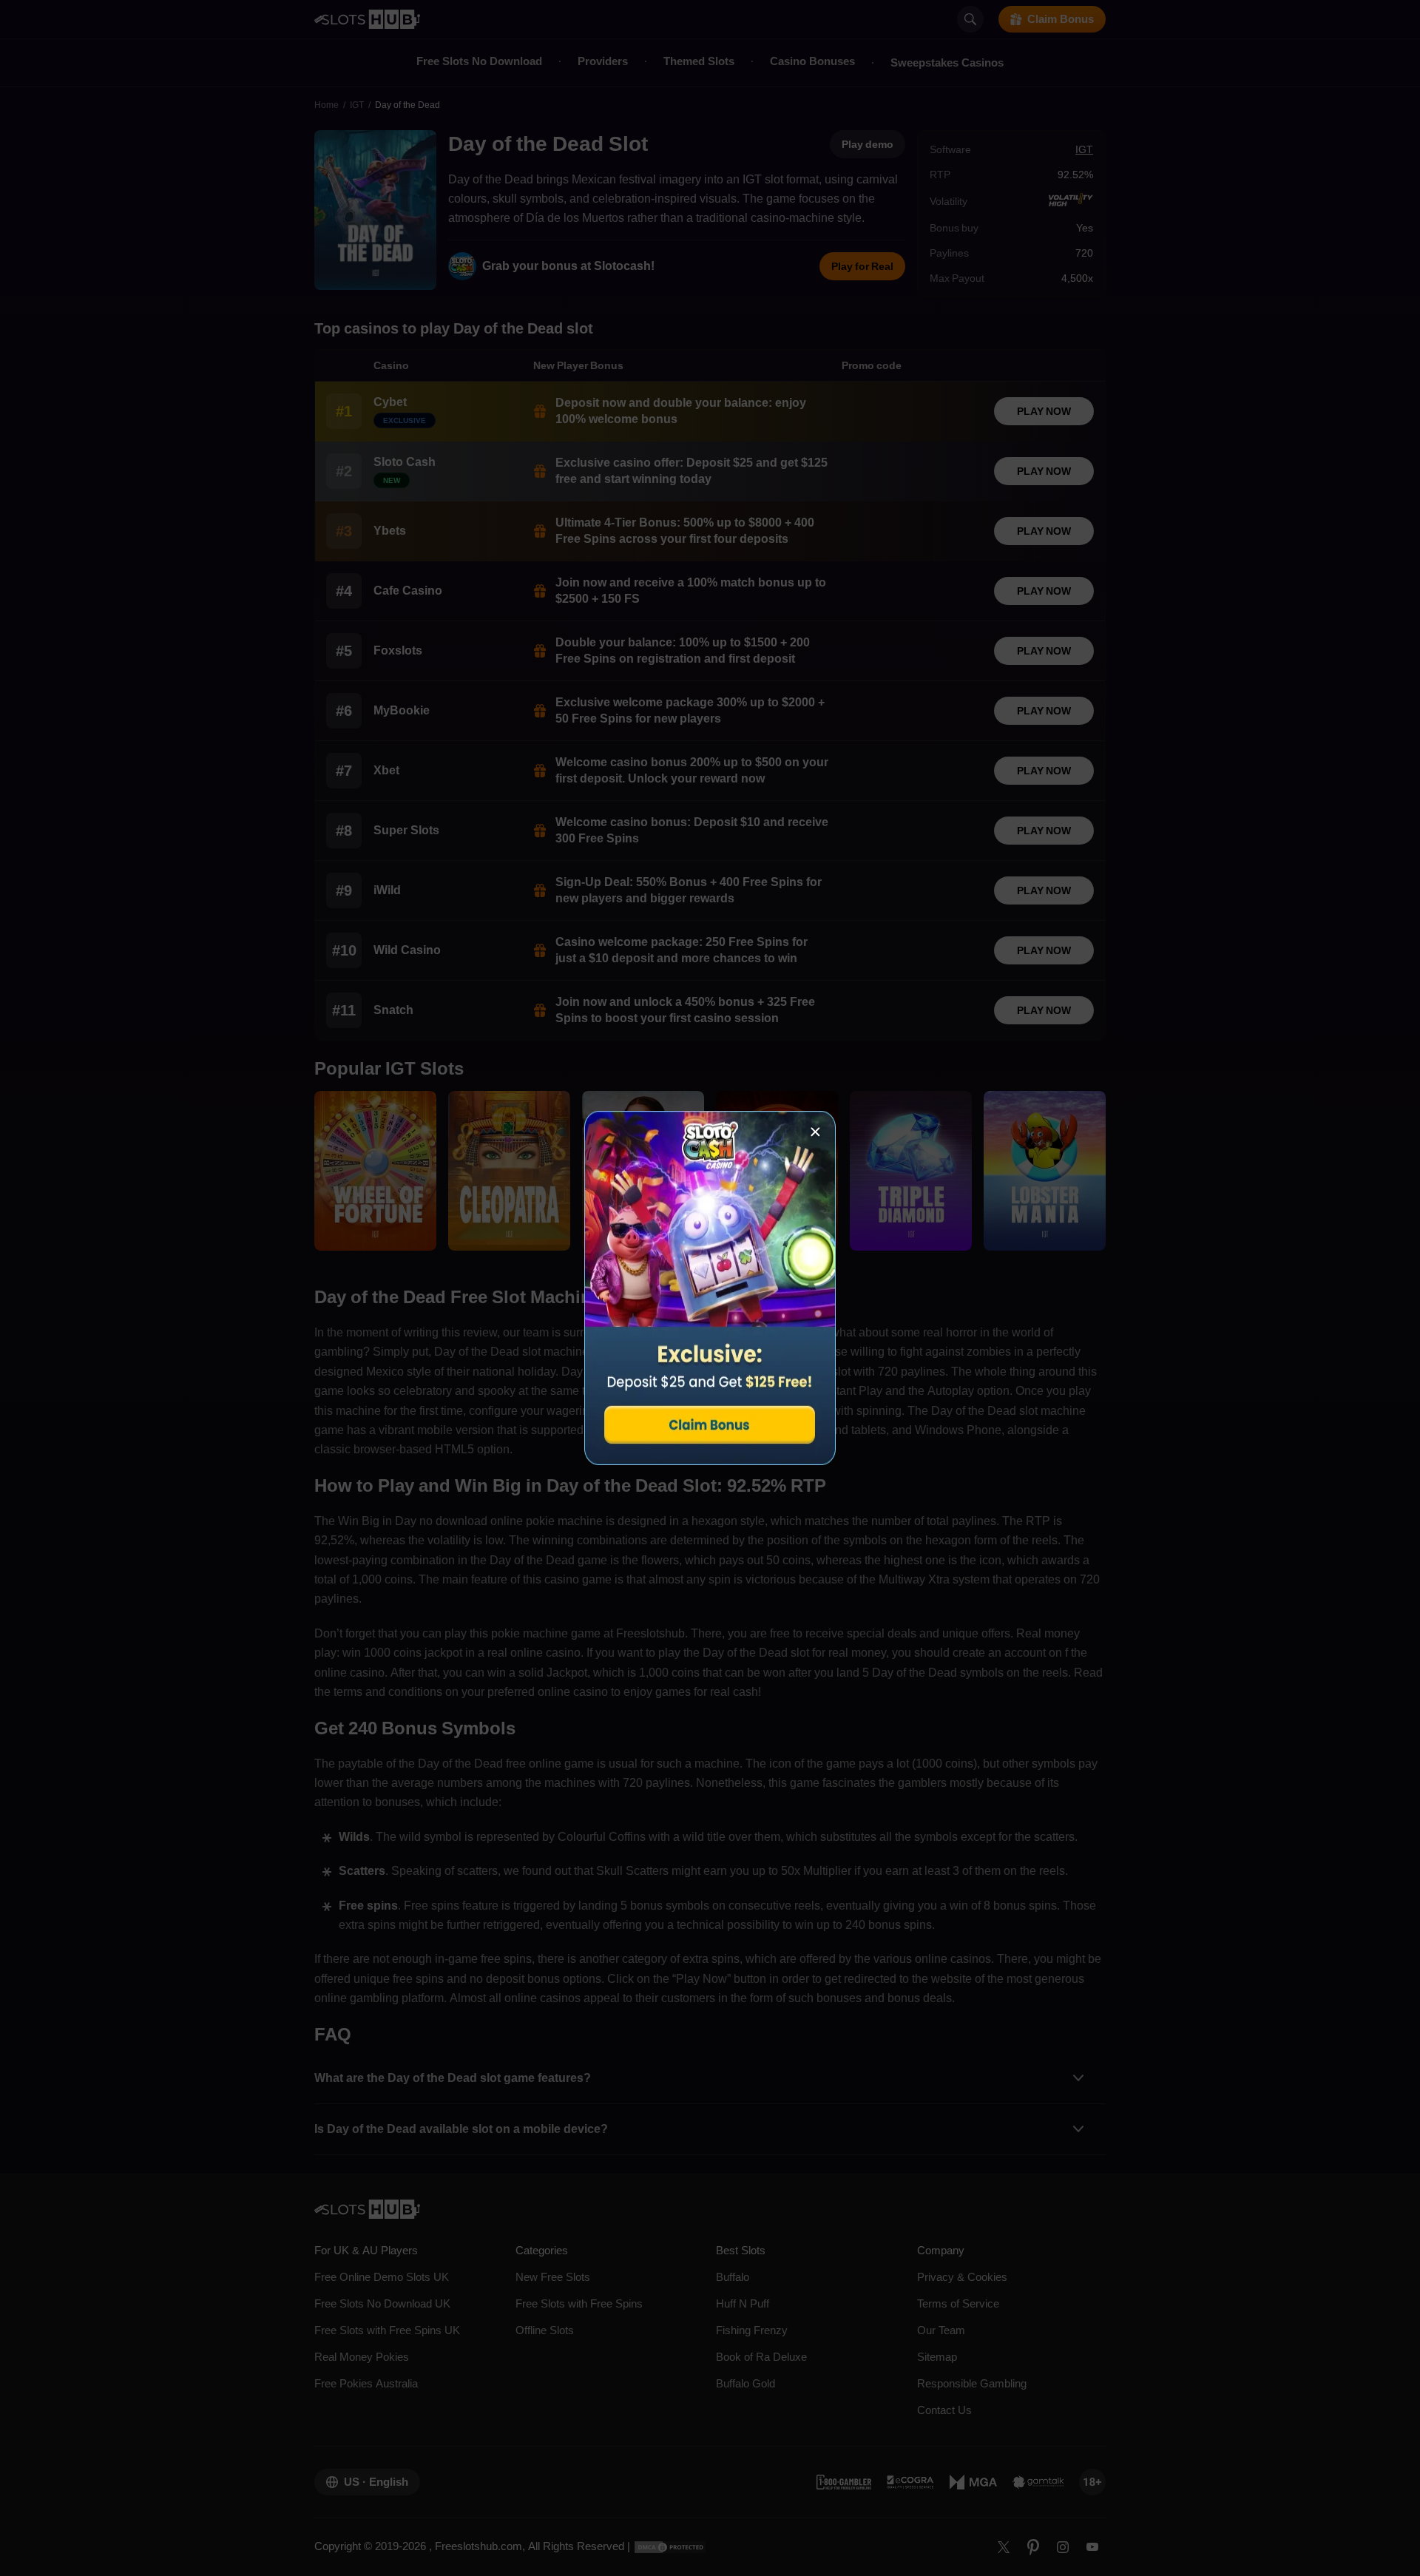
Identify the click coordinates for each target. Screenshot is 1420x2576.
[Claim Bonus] (710, 1288)
